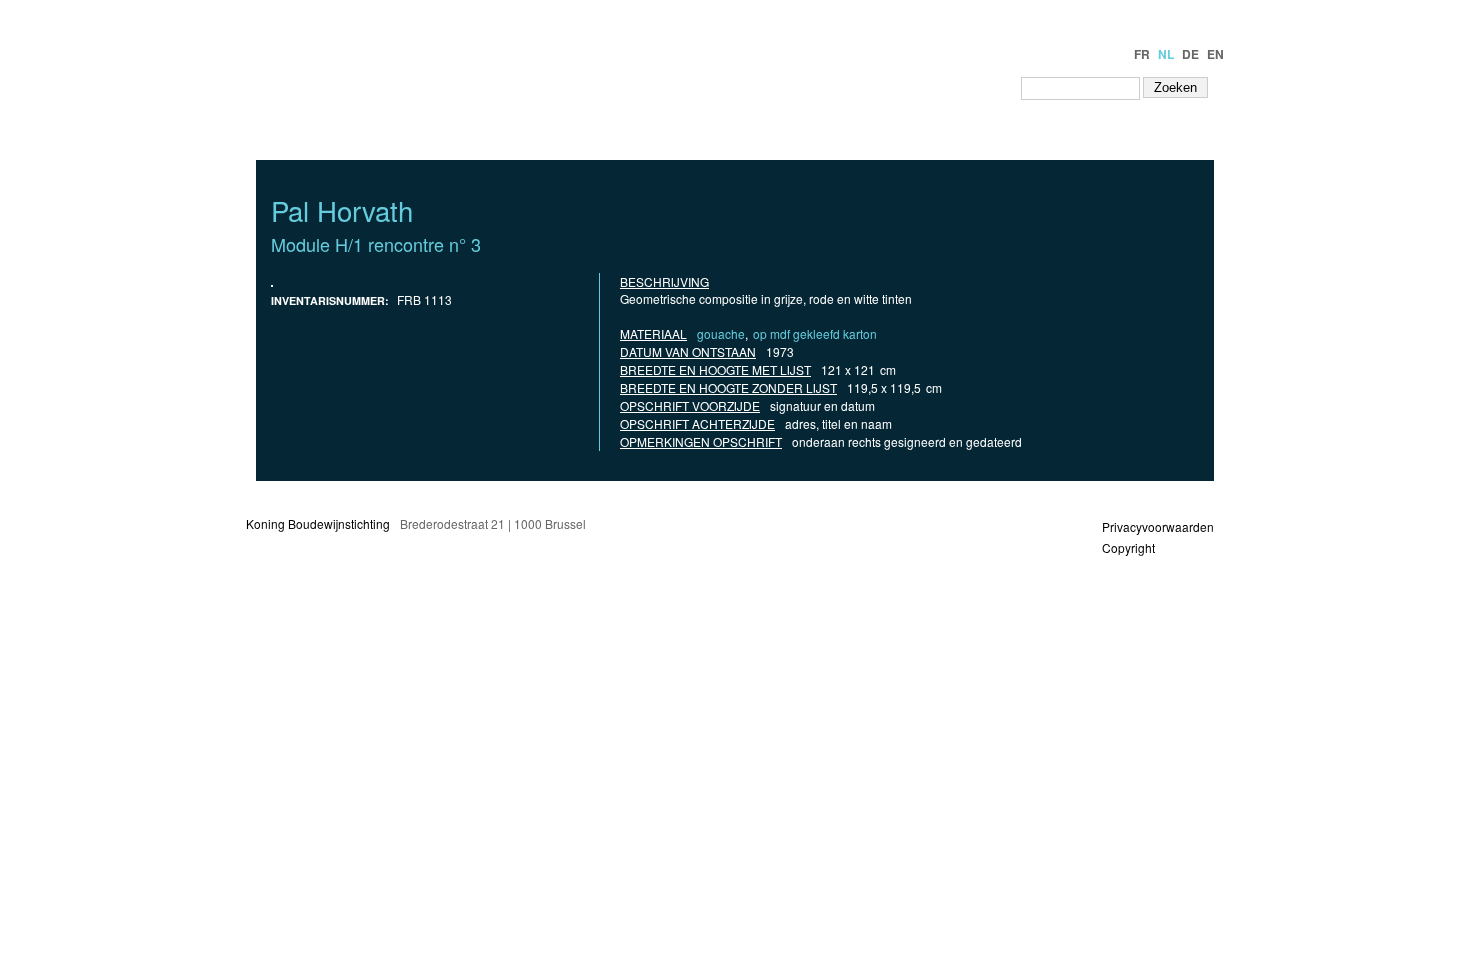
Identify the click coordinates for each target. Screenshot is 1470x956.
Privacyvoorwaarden (1158, 526)
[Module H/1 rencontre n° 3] (272, 281)
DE (1190, 54)
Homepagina (654, 87)
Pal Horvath (342, 210)
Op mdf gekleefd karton (815, 333)
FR (1142, 54)
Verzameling (864, 87)
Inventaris (759, 87)
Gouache (721, 333)
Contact (969, 87)
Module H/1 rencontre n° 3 (376, 244)
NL (1166, 54)
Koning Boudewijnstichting (318, 523)
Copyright (1128, 547)
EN (1215, 54)
